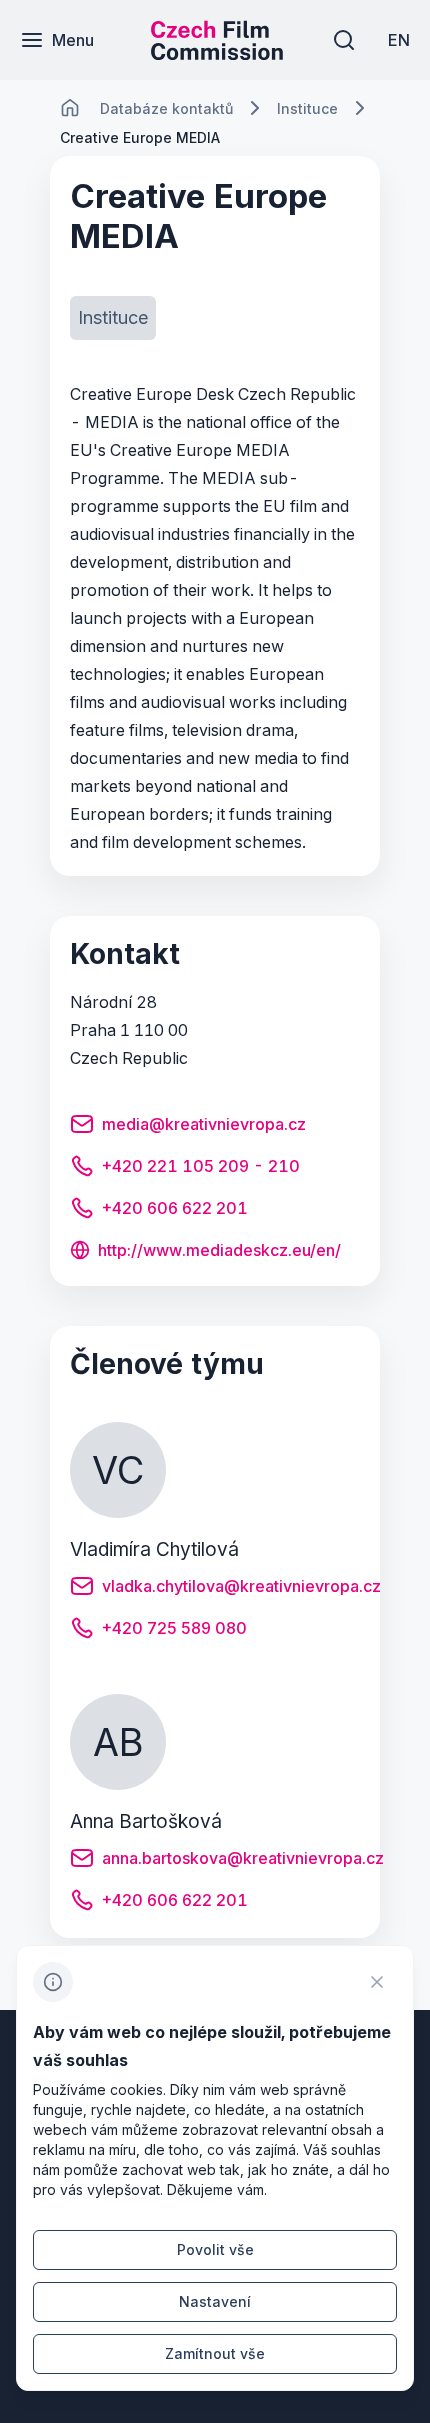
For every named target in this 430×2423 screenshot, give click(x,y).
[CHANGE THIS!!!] (70, 108)
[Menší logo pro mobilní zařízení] (217, 54)
